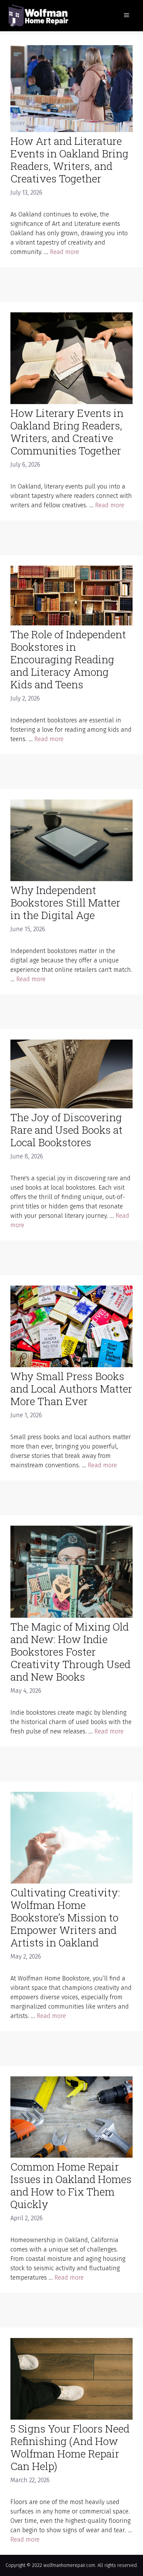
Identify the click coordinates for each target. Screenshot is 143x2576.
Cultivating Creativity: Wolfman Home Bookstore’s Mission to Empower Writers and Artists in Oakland (65, 1917)
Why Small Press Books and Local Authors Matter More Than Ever (71, 1389)
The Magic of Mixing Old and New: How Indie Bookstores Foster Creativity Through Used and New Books (70, 1652)
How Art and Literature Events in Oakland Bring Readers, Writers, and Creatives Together (69, 160)
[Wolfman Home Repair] (38, 15)
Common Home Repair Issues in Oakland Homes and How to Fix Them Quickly (71, 2185)
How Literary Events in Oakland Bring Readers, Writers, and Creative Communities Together (67, 432)
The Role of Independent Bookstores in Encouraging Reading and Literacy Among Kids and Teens (68, 659)
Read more (65, 252)
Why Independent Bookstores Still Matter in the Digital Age (65, 903)
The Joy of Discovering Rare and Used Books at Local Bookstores (66, 1130)
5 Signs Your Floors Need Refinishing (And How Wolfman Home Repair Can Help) (70, 2447)
